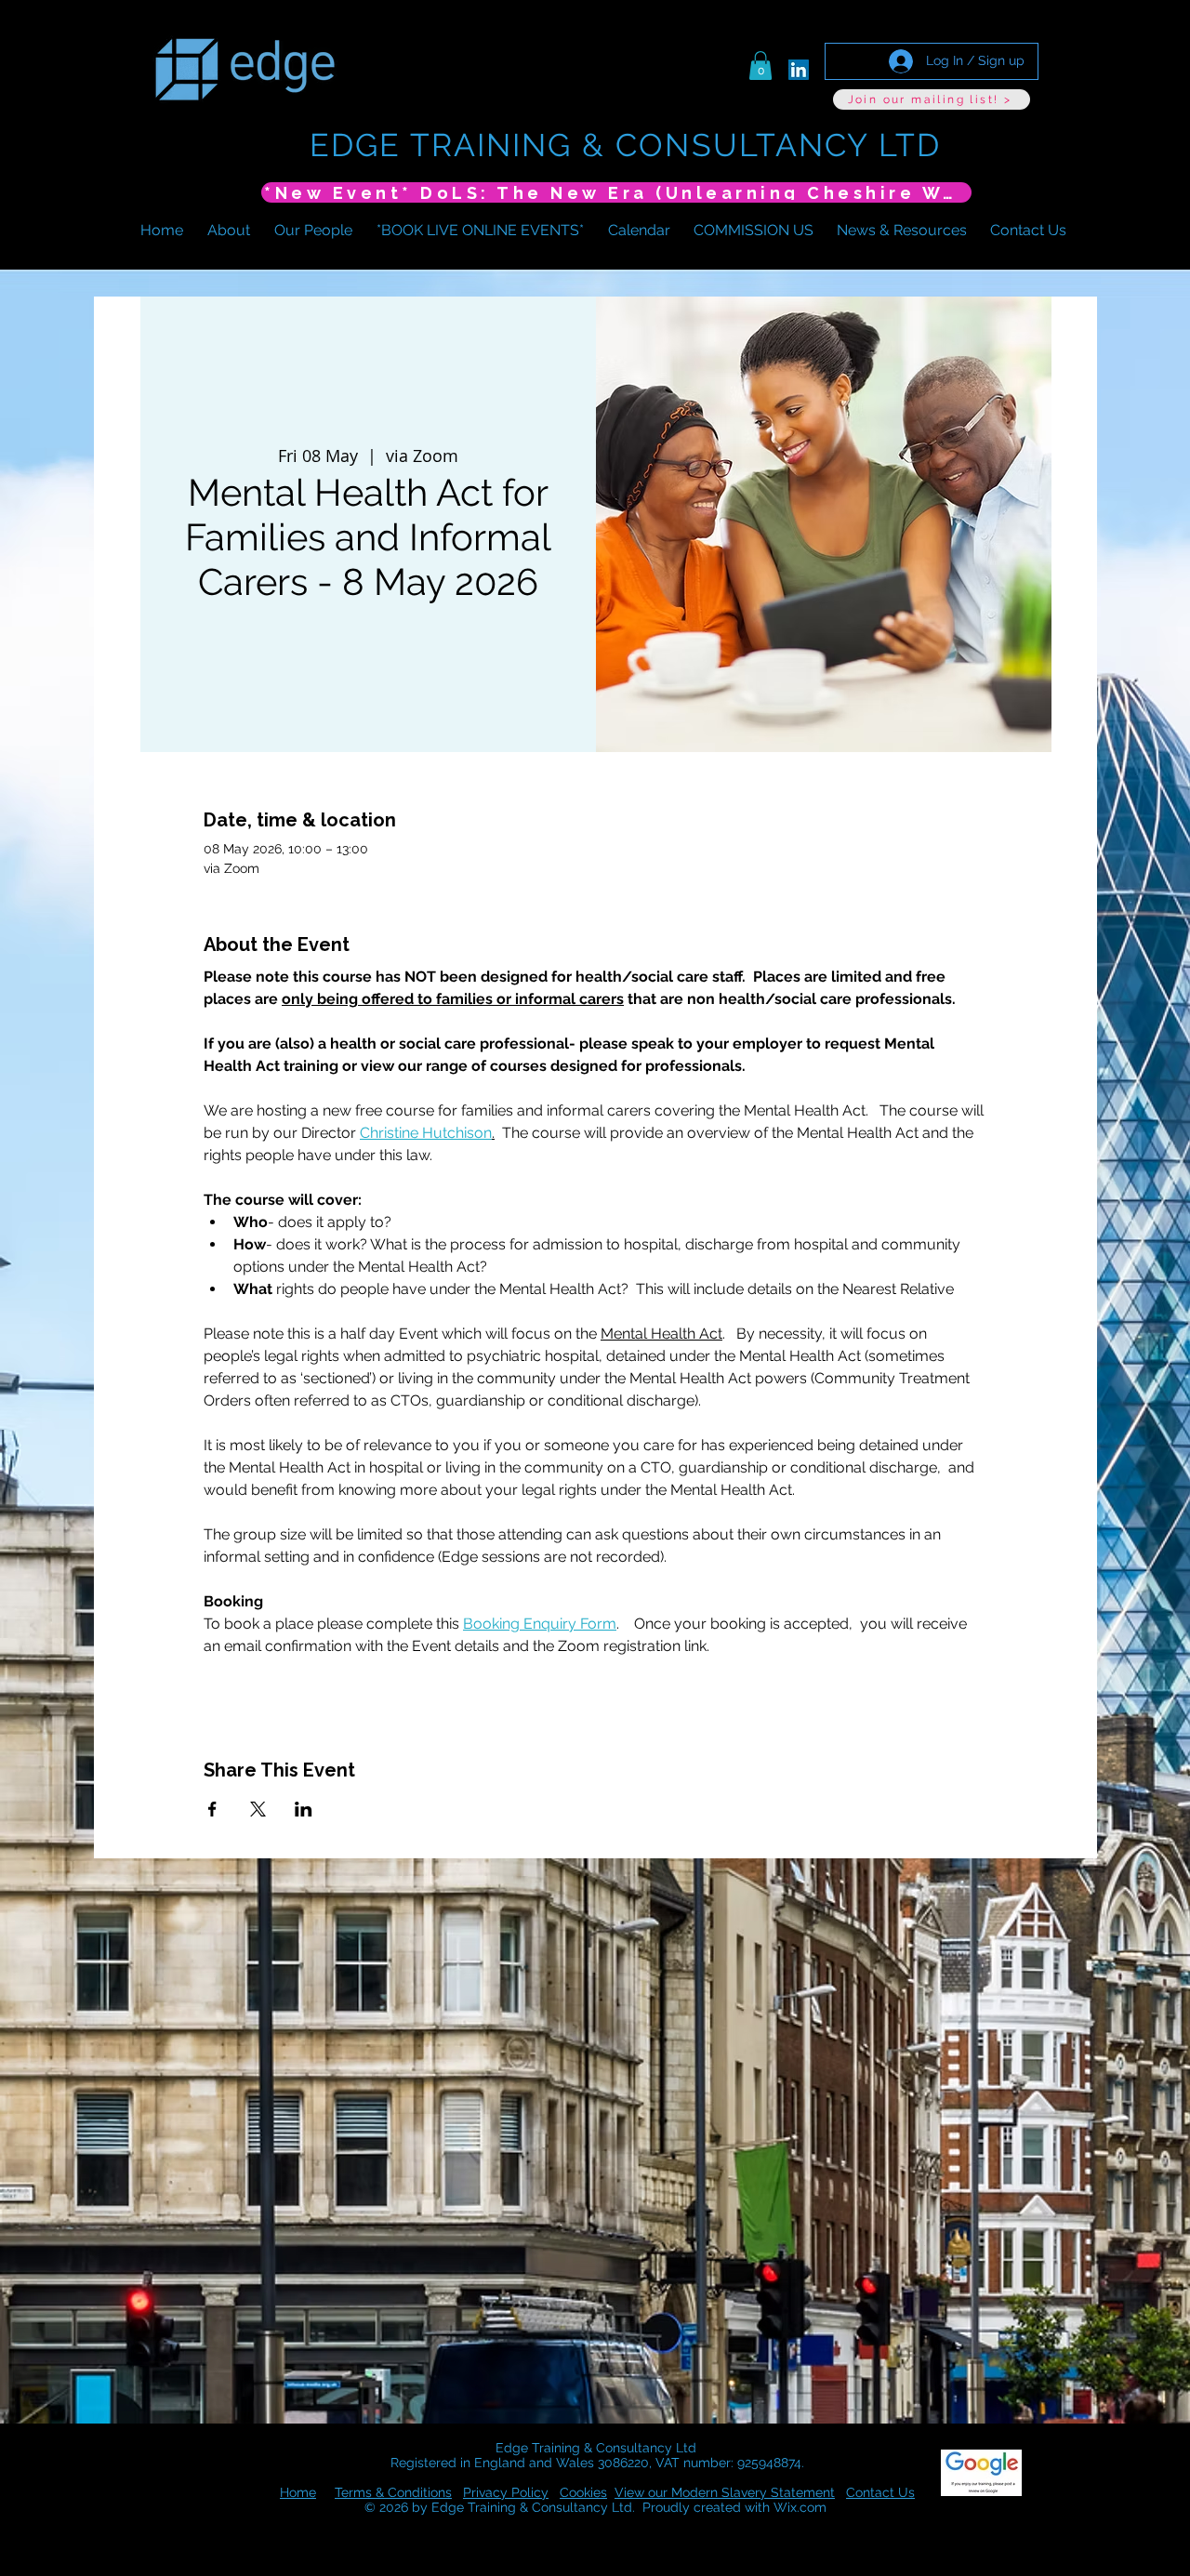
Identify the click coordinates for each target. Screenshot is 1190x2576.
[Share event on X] (258, 1809)
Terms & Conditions (393, 2492)
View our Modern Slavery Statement (725, 2492)
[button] (760, 66)
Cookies (583, 2492)
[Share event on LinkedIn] (304, 1809)
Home (298, 2492)
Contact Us (880, 2492)
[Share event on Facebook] (212, 1809)
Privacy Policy (506, 2492)
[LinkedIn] (799, 70)
